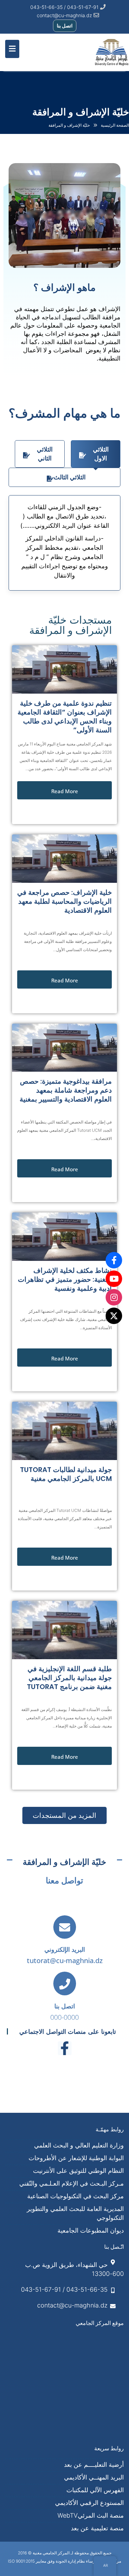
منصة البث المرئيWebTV (91, 2515)
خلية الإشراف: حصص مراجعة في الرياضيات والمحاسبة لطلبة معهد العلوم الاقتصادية (64, 901)
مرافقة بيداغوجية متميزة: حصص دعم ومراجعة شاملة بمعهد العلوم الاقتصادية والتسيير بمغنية (66, 1090)
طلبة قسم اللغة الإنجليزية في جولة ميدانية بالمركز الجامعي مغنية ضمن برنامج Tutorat (69, 1678)
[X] (114, 1316)
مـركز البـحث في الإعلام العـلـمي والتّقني (72, 2183)
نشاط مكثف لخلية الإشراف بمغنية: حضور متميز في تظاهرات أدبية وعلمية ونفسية (65, 1279)
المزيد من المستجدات (64, 1815)
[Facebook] (114, 1260)
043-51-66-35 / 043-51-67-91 (64, 2289)
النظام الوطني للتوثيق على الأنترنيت (78, 2171)
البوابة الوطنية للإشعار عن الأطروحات (76, 2158)
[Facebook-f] (65, 2048)
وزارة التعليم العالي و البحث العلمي (79, 2145)
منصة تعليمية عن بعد (97, 2528)
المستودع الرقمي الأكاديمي (89, 2503)
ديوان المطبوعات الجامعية (91, 2230)
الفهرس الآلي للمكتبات (95, 2490)
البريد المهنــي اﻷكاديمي (94, 2477)
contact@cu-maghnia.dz (64, 15)
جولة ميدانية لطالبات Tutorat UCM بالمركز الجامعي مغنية (66, 1474)
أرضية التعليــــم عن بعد (94, 2465)
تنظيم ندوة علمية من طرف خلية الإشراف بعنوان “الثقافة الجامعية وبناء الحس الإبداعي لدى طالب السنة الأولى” (65, 717)
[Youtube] (114, 1279)
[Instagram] (114, 1297)
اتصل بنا (65, 26)
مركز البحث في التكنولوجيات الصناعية (76, 2196)
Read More (65, 791)
